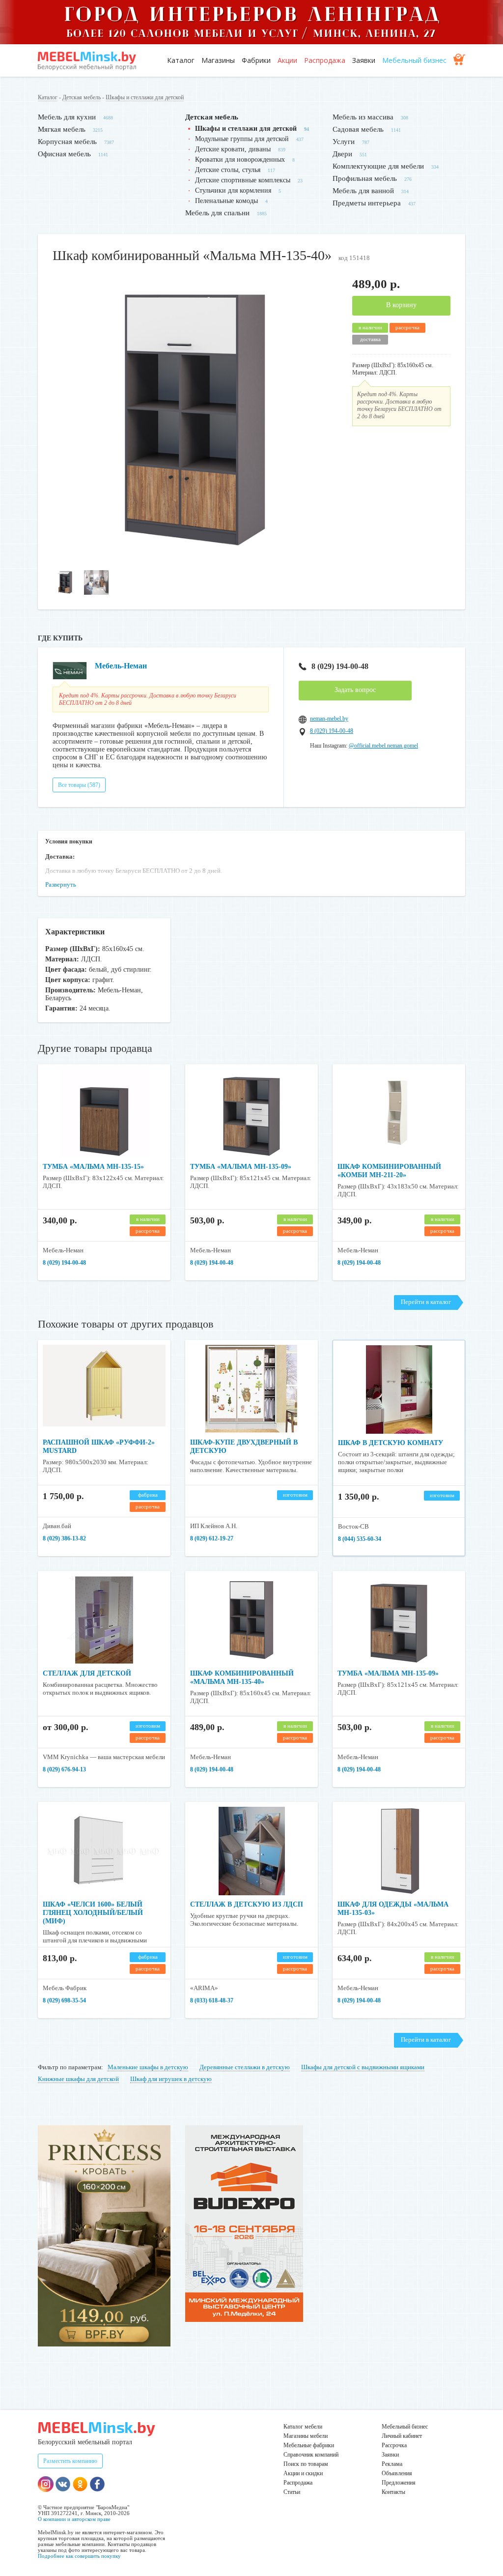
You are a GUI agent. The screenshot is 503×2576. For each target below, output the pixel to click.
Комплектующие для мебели (378, 166)
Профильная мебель (365, 178)
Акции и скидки (303, 2473)
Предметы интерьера (367, 203)
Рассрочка (394, 2445)
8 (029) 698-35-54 (64, 2000)
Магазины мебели (306, 2436)
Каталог (181, 60)
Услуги (344, 142)
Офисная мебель (64, 154)
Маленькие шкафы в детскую (148, 2067)
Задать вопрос (355, 690)
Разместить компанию (70, 2461)
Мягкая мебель (62, 129)
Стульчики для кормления (233, 190)
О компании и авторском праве (74, 2519)
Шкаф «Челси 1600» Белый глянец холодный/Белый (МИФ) (93, 1913)
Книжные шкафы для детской (78, 2079)
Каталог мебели (303, 2427)
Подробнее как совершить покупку (79, 2556)
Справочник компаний (311, 2455)
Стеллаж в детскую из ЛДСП (247, 1904)
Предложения (399, 2483)
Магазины (218, 60)
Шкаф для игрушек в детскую (171, 2079)
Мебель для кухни (67, 117)
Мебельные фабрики (309, 2445)
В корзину (401, 305)
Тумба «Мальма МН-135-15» (93, 1167)
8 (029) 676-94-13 (64, 1769)
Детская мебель (82, 97)
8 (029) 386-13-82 (64, 1538)
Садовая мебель (358, 129)
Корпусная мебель (67, 142)
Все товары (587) (79, 785)
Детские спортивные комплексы (243, 180)
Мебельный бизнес (414, 60)
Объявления (397, 2473)
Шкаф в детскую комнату (391, 1443)
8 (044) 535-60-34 (360, 1539)
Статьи (292, 2492)
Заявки (364, 60)
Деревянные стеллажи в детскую (245, 2067)
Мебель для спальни (217, 213)
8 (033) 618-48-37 (212, 2000)
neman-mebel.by (329, 719)
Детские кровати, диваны (233, 149)
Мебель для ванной (363, 191)
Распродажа (325, 60)
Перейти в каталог (426, 1302)
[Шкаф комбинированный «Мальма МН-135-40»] (195, 560)
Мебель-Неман (121, 666)
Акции (287, 60)
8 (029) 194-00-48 (340, 666)
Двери (342, 154)
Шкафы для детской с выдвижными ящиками (363, 2067)
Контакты (393, 2492)
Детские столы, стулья (228, 170)
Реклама (392, 2464)
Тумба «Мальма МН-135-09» (241, 1167)
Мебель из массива (363, 117)
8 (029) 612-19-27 (212, 1538)
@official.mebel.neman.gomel (383, 746)
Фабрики (256, 60)
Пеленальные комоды (226, 201)
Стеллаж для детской (87, 1673)
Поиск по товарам (306, 2464)
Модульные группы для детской (242, 139)
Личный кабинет (402, 2436)
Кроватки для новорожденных (240, 159)
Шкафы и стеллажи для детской (145, 97)
